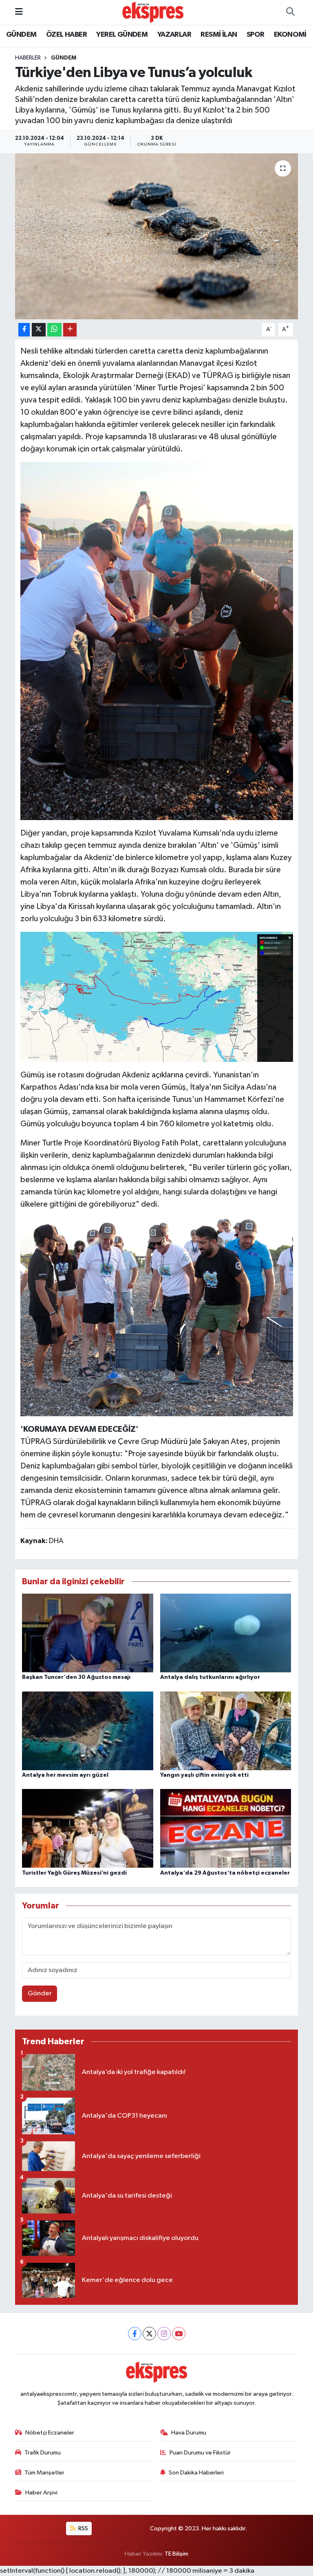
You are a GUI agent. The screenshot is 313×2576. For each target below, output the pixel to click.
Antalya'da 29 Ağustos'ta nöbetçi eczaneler (225, 1873)
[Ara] (290, 12)
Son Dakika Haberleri (196, 2473)
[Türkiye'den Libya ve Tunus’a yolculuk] (157, 236)
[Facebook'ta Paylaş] (24, 330)
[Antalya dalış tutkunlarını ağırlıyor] (226, 1633)
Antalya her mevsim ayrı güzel (65, 1775)
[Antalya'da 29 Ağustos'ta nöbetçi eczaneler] (226, 1828)
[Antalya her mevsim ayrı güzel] (88, 1730)
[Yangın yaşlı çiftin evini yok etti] (226, 1730)
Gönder (40, 1993)
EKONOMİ (290, 35)
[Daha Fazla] (70, 330)
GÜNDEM (21, 35)
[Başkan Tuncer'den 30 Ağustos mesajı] (88, 1633)
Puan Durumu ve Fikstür (200, 2453)
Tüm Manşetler (44, 2473)
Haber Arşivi (41, 2493)
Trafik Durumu (43, 2453)
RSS (83, 2528)
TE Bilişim (176, 2554)
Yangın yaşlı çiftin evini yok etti (204, 1775)
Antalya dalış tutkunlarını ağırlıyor (210, 1677)
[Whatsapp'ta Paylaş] (54, 330)
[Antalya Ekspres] (153, 12)
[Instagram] (164, 2334)
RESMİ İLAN (219, 35)
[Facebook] (135, 2334)
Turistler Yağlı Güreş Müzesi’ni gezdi (74, 1873)
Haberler (28, 58)
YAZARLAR (174, 35)
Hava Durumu (189, 2433)
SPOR (256, 35)
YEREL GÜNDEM (122, 35)
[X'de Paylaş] (39, 330)
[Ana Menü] (19, 12)
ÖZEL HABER (66, 35)
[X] (149, 2334)
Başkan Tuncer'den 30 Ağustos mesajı (76, 1677)
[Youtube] (179, 2334)
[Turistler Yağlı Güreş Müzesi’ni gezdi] (88, 1828)
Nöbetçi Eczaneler (50, 2433)
